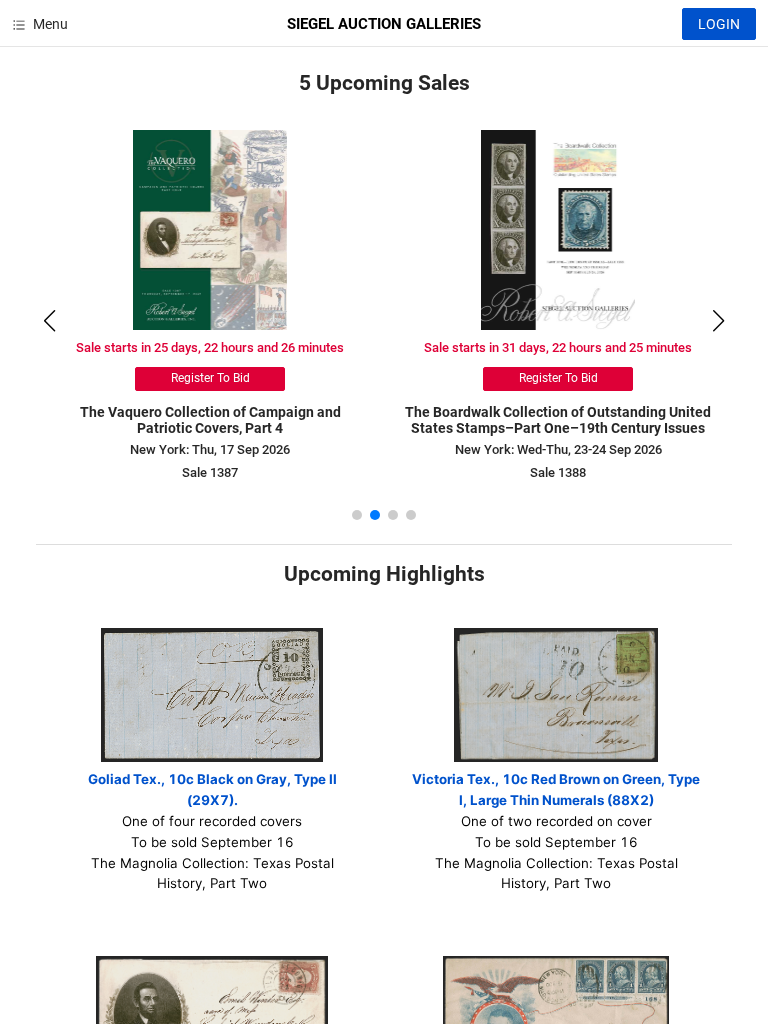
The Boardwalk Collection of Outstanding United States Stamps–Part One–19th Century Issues (558, 420)
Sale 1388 (558, 472)
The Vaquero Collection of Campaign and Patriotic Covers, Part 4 (210, 420)
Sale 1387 (210, 472)
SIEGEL (384, 24)
